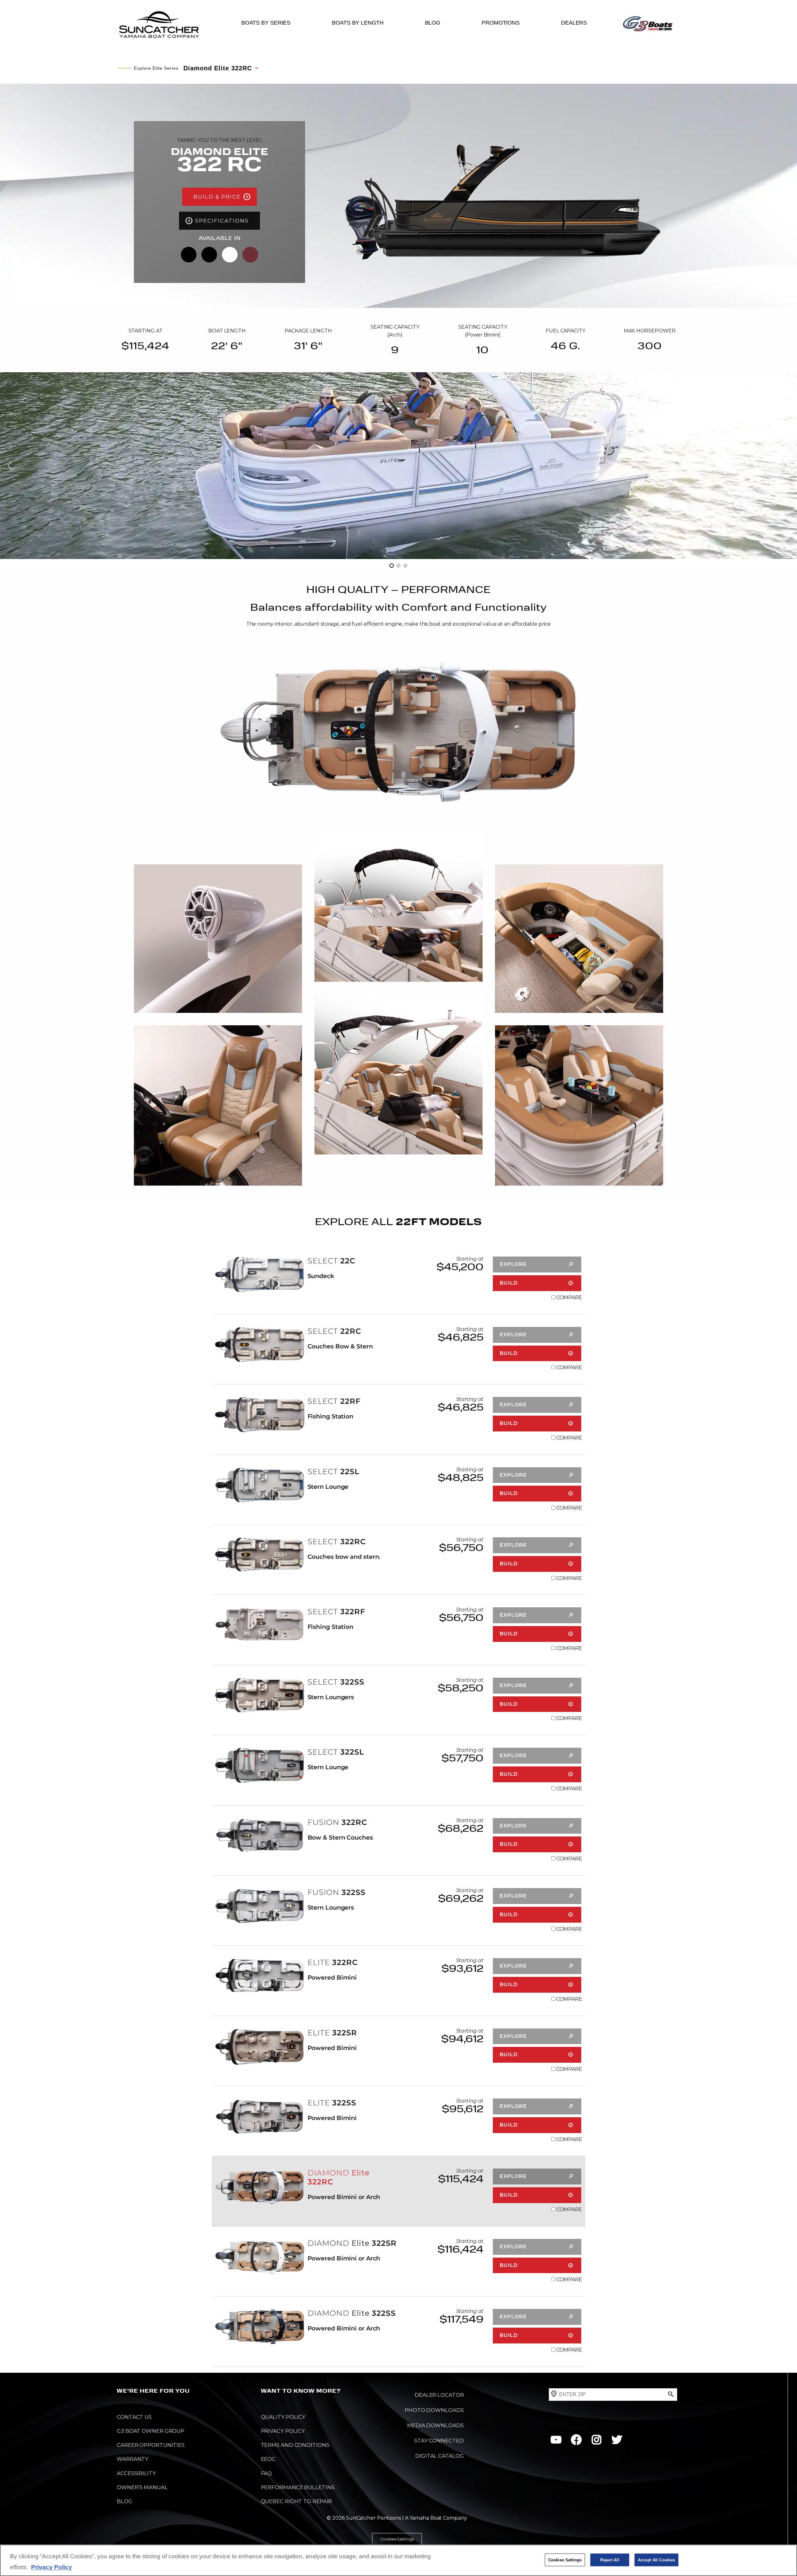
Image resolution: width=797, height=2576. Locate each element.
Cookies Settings (397, 2539)
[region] (398, 2560)
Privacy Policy (52, 2567)
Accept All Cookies (656, 2560)
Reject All (610, 2560)
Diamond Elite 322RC (218, 68)
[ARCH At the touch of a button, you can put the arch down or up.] (398, 907)
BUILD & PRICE (217, 196)
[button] (10, 466)
